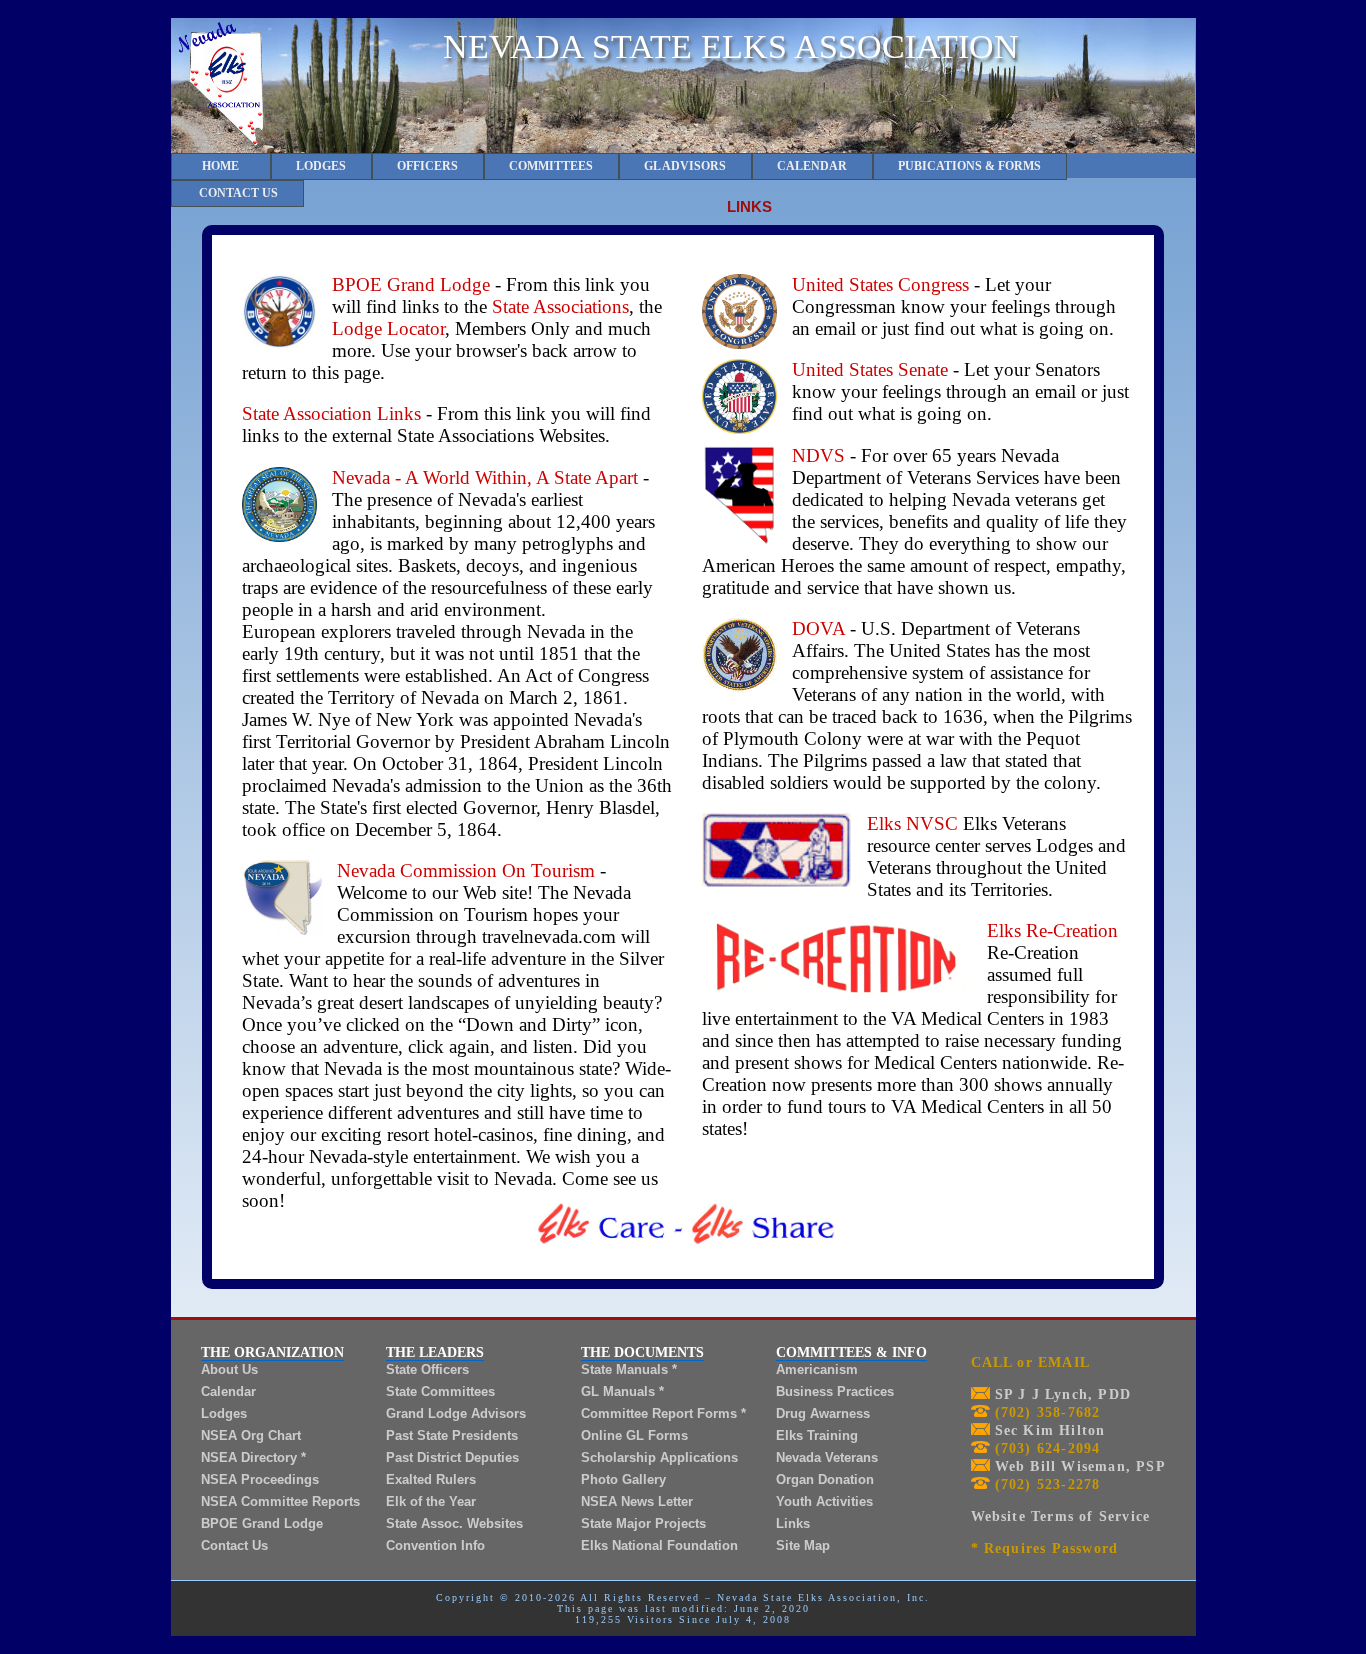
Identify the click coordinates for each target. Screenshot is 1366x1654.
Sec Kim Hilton (1048, 1430)
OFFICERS (427, 166)
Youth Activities (824, 1501)
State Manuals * (629, 1369)
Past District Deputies (452, 1457)
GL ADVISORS (685, 166)
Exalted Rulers (431, 1479)
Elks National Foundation (659, 1545)
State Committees (440, 1391)
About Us (229, 1369)
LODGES (321, 166)
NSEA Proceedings (260, 1479)
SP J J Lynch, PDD (1061, 1394)
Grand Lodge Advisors (456, 1413)
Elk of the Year (431, 1501)
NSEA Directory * (253, 1457)
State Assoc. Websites (454, 1523)
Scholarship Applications (659, 1457)
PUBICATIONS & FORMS (969, 166)
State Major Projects (643, 1523)
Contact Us (234, 1545)
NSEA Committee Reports (280, 1501)
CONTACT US (237, 193)
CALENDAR (812, 166)
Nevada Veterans (827, 1457)
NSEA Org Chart (251, 1435)
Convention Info (435, 1545)
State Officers (427, 1369)
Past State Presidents (452, 1435)
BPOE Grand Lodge (262, 1523)
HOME (220, 166)
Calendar (228, 1391)
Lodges (224, 1413)
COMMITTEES (551, 166)
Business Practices (835, 1391)
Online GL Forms (634, 1435)
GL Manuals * (622, 1391)
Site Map (803, 1545)
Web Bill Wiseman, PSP (1078, 1466)
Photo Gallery (623, 1479)
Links (793, 1523)
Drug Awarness (823, 1413)
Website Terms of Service (1061, 1516)
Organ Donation (825, 1479)
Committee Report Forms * (663, 1413)
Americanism (817, 1369)
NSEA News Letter (637, 1501)
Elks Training (817, 1435)
